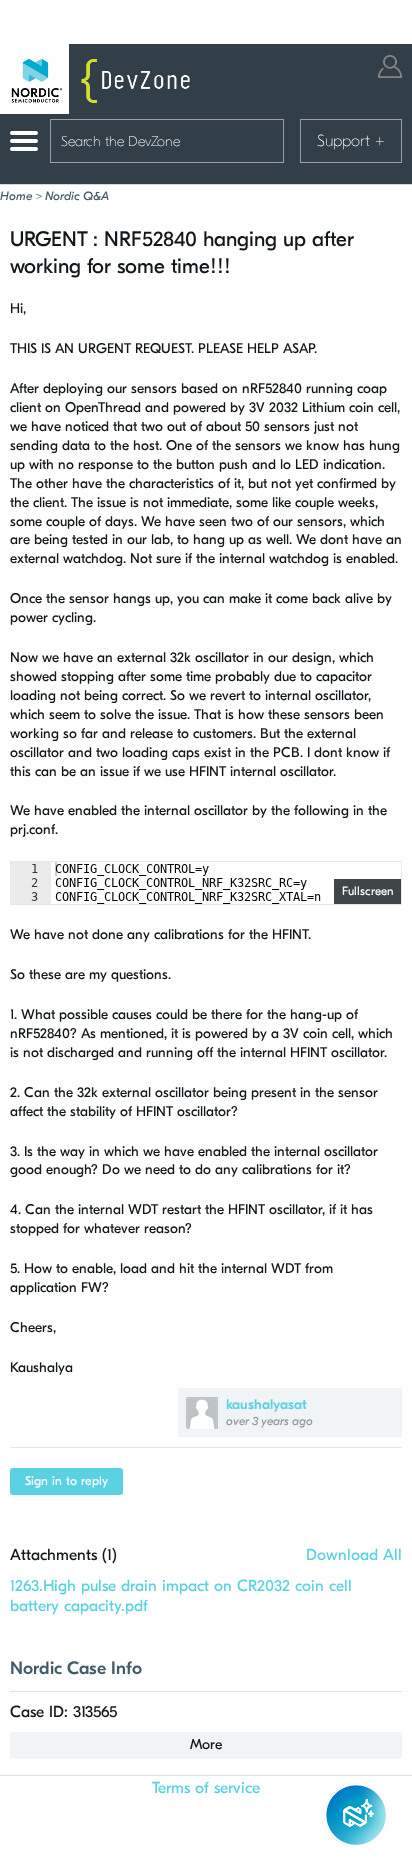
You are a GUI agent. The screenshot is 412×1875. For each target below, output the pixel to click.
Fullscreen (367, 891)
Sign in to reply (66, 1481)
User (390, 66)
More (206, 1744)
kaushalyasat (266, 1404)
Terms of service (206, 1788)
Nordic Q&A (77, 196)
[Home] (100, 79)
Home (16, 196)
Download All (354, 1555)
